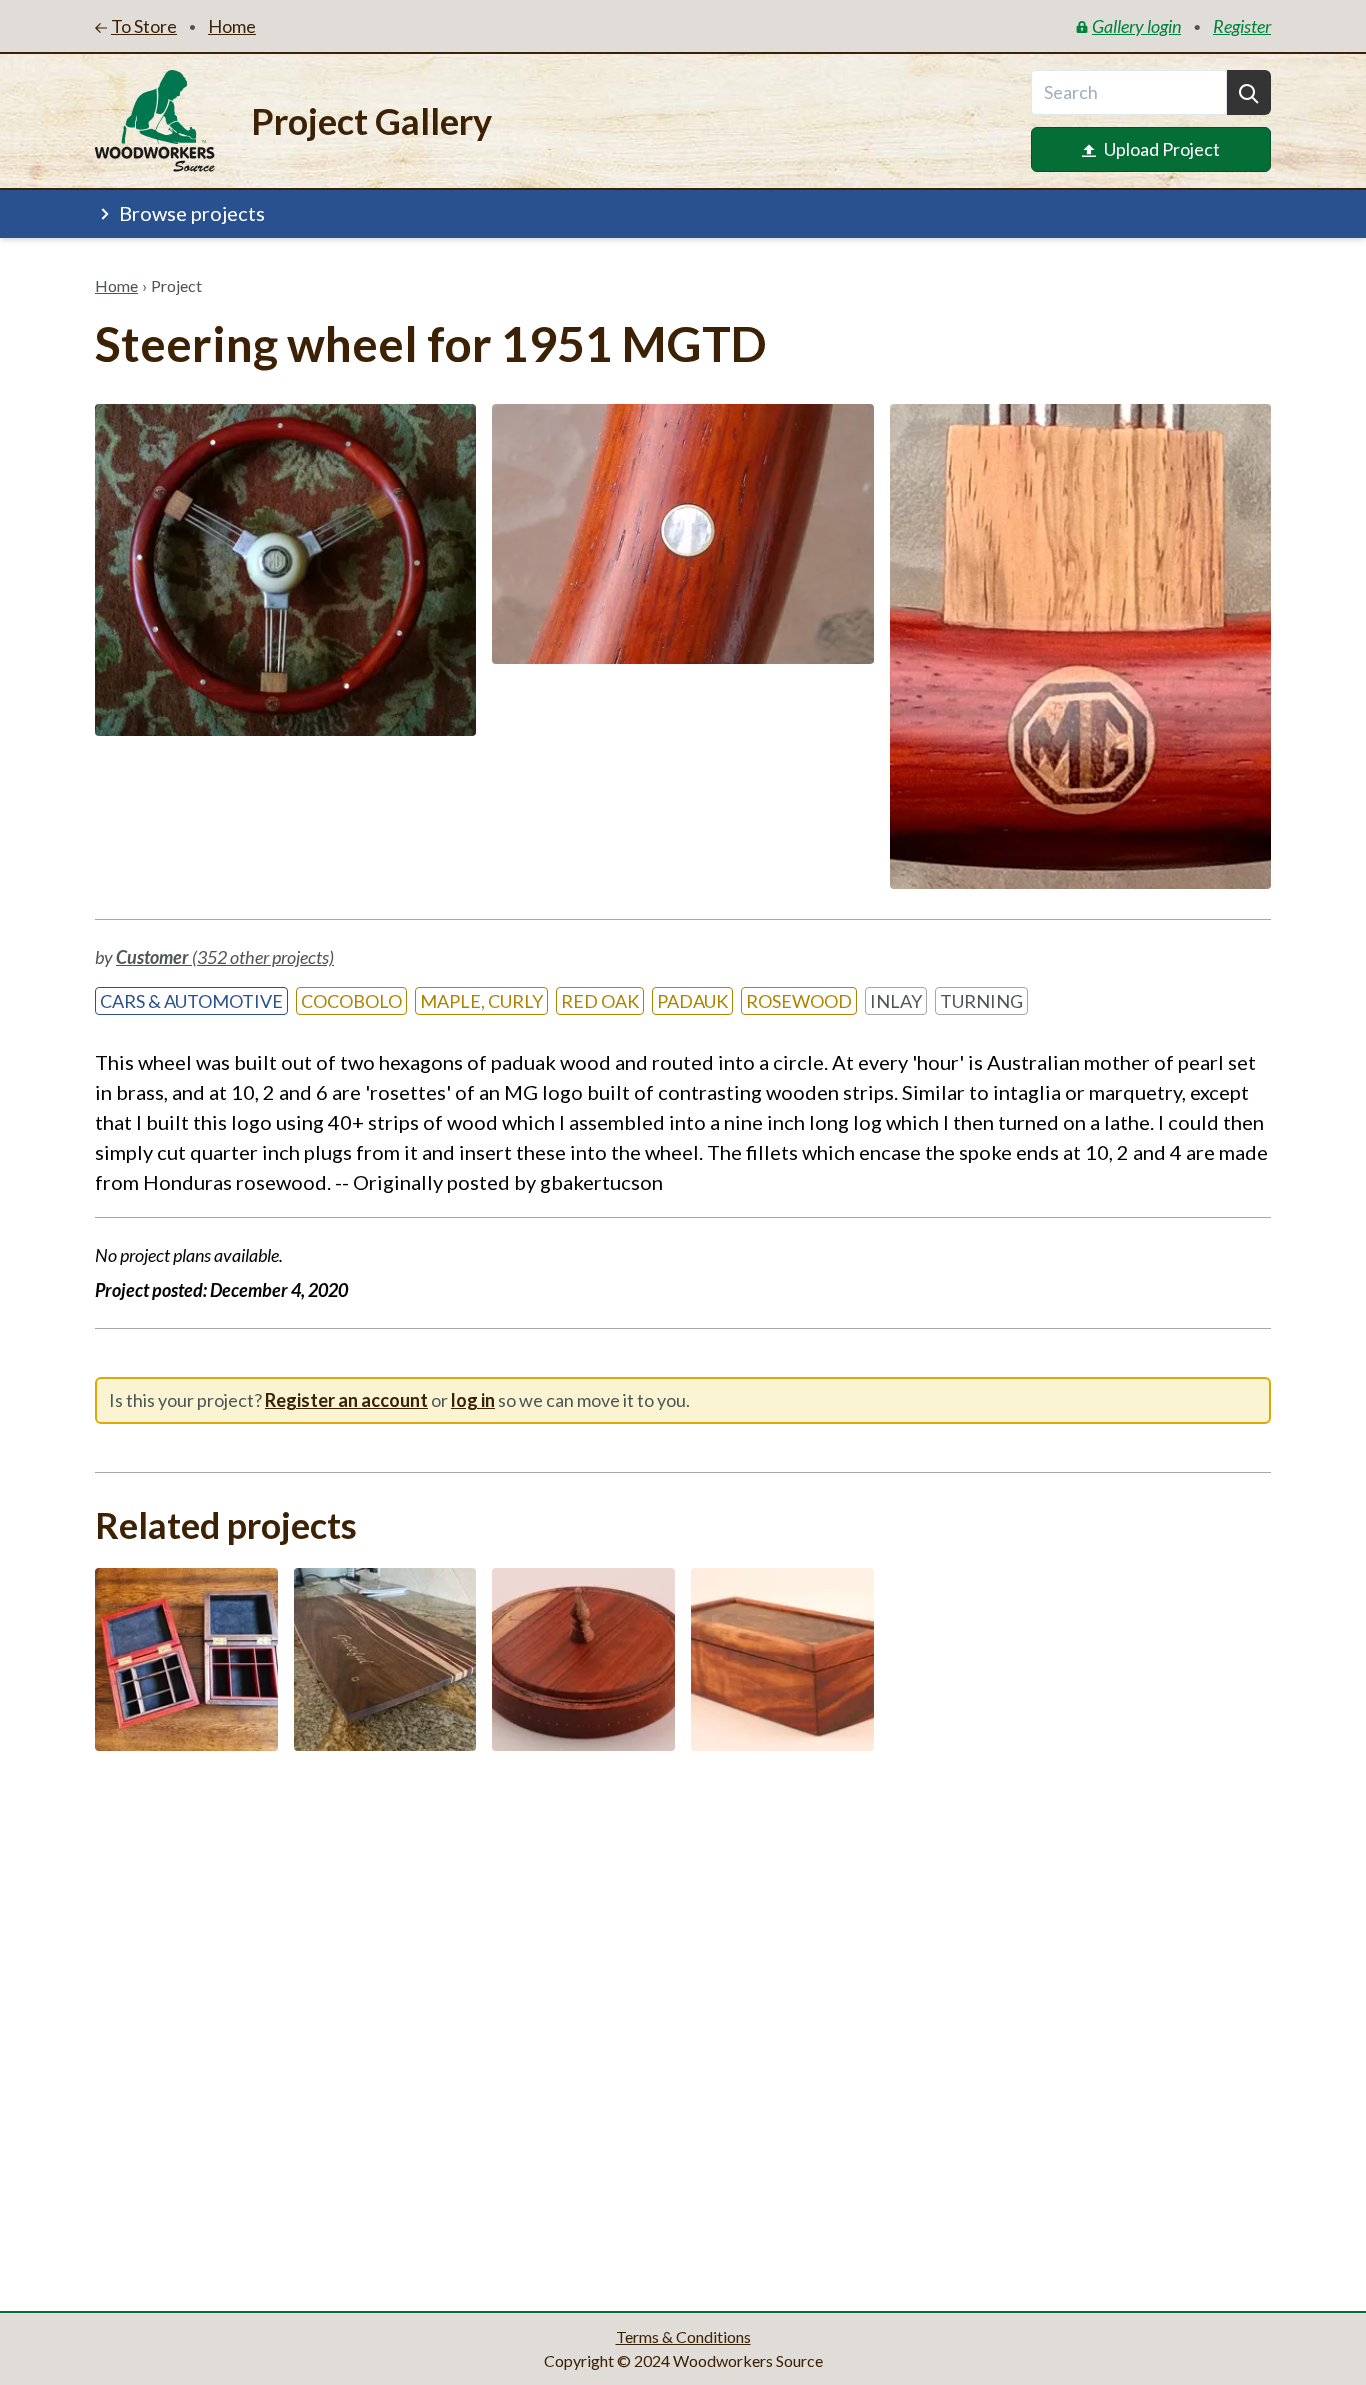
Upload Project (1162, 149)
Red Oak (600, 1001)
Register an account (346, 1400)
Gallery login (1136, 26)
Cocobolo (351, 1001)
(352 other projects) (225, 957)
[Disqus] (683, 2025)
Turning (981, 1001)
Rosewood (799, 1001)
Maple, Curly (481, 1001)
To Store (144, 26)
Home (116, 285)
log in (473, 1400)
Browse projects (192, 213)
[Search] (1249, 92)
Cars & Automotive (191, 1001)
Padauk (692, 1001)
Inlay (896, 1001)
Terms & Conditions (683, 2336)
